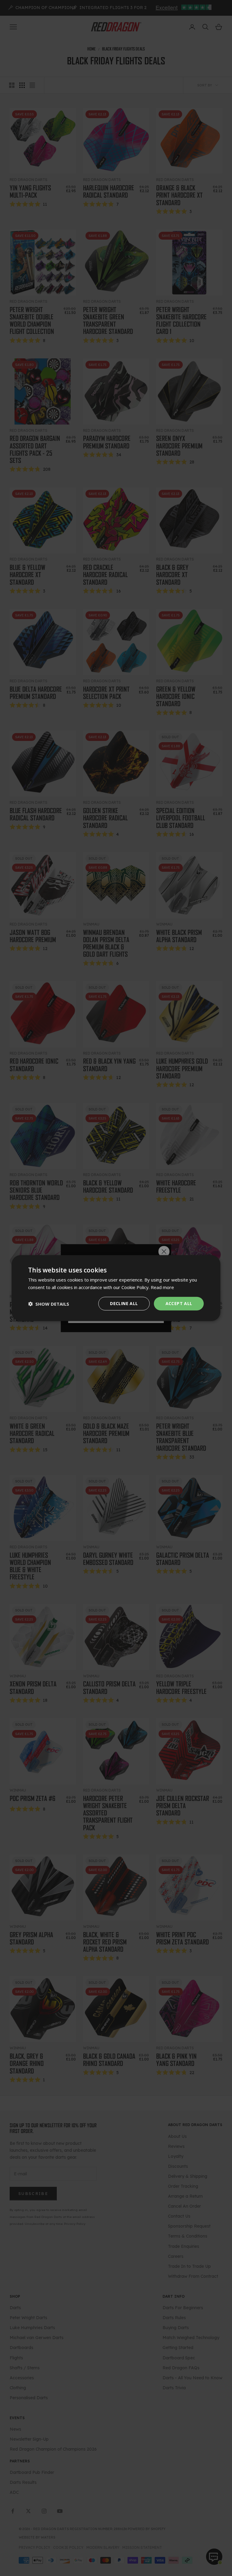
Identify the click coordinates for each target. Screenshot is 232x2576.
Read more (162, 1287)
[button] (49, 1304)
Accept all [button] (179, 1303)
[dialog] (116, 1288)
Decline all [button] (124, 1303)
